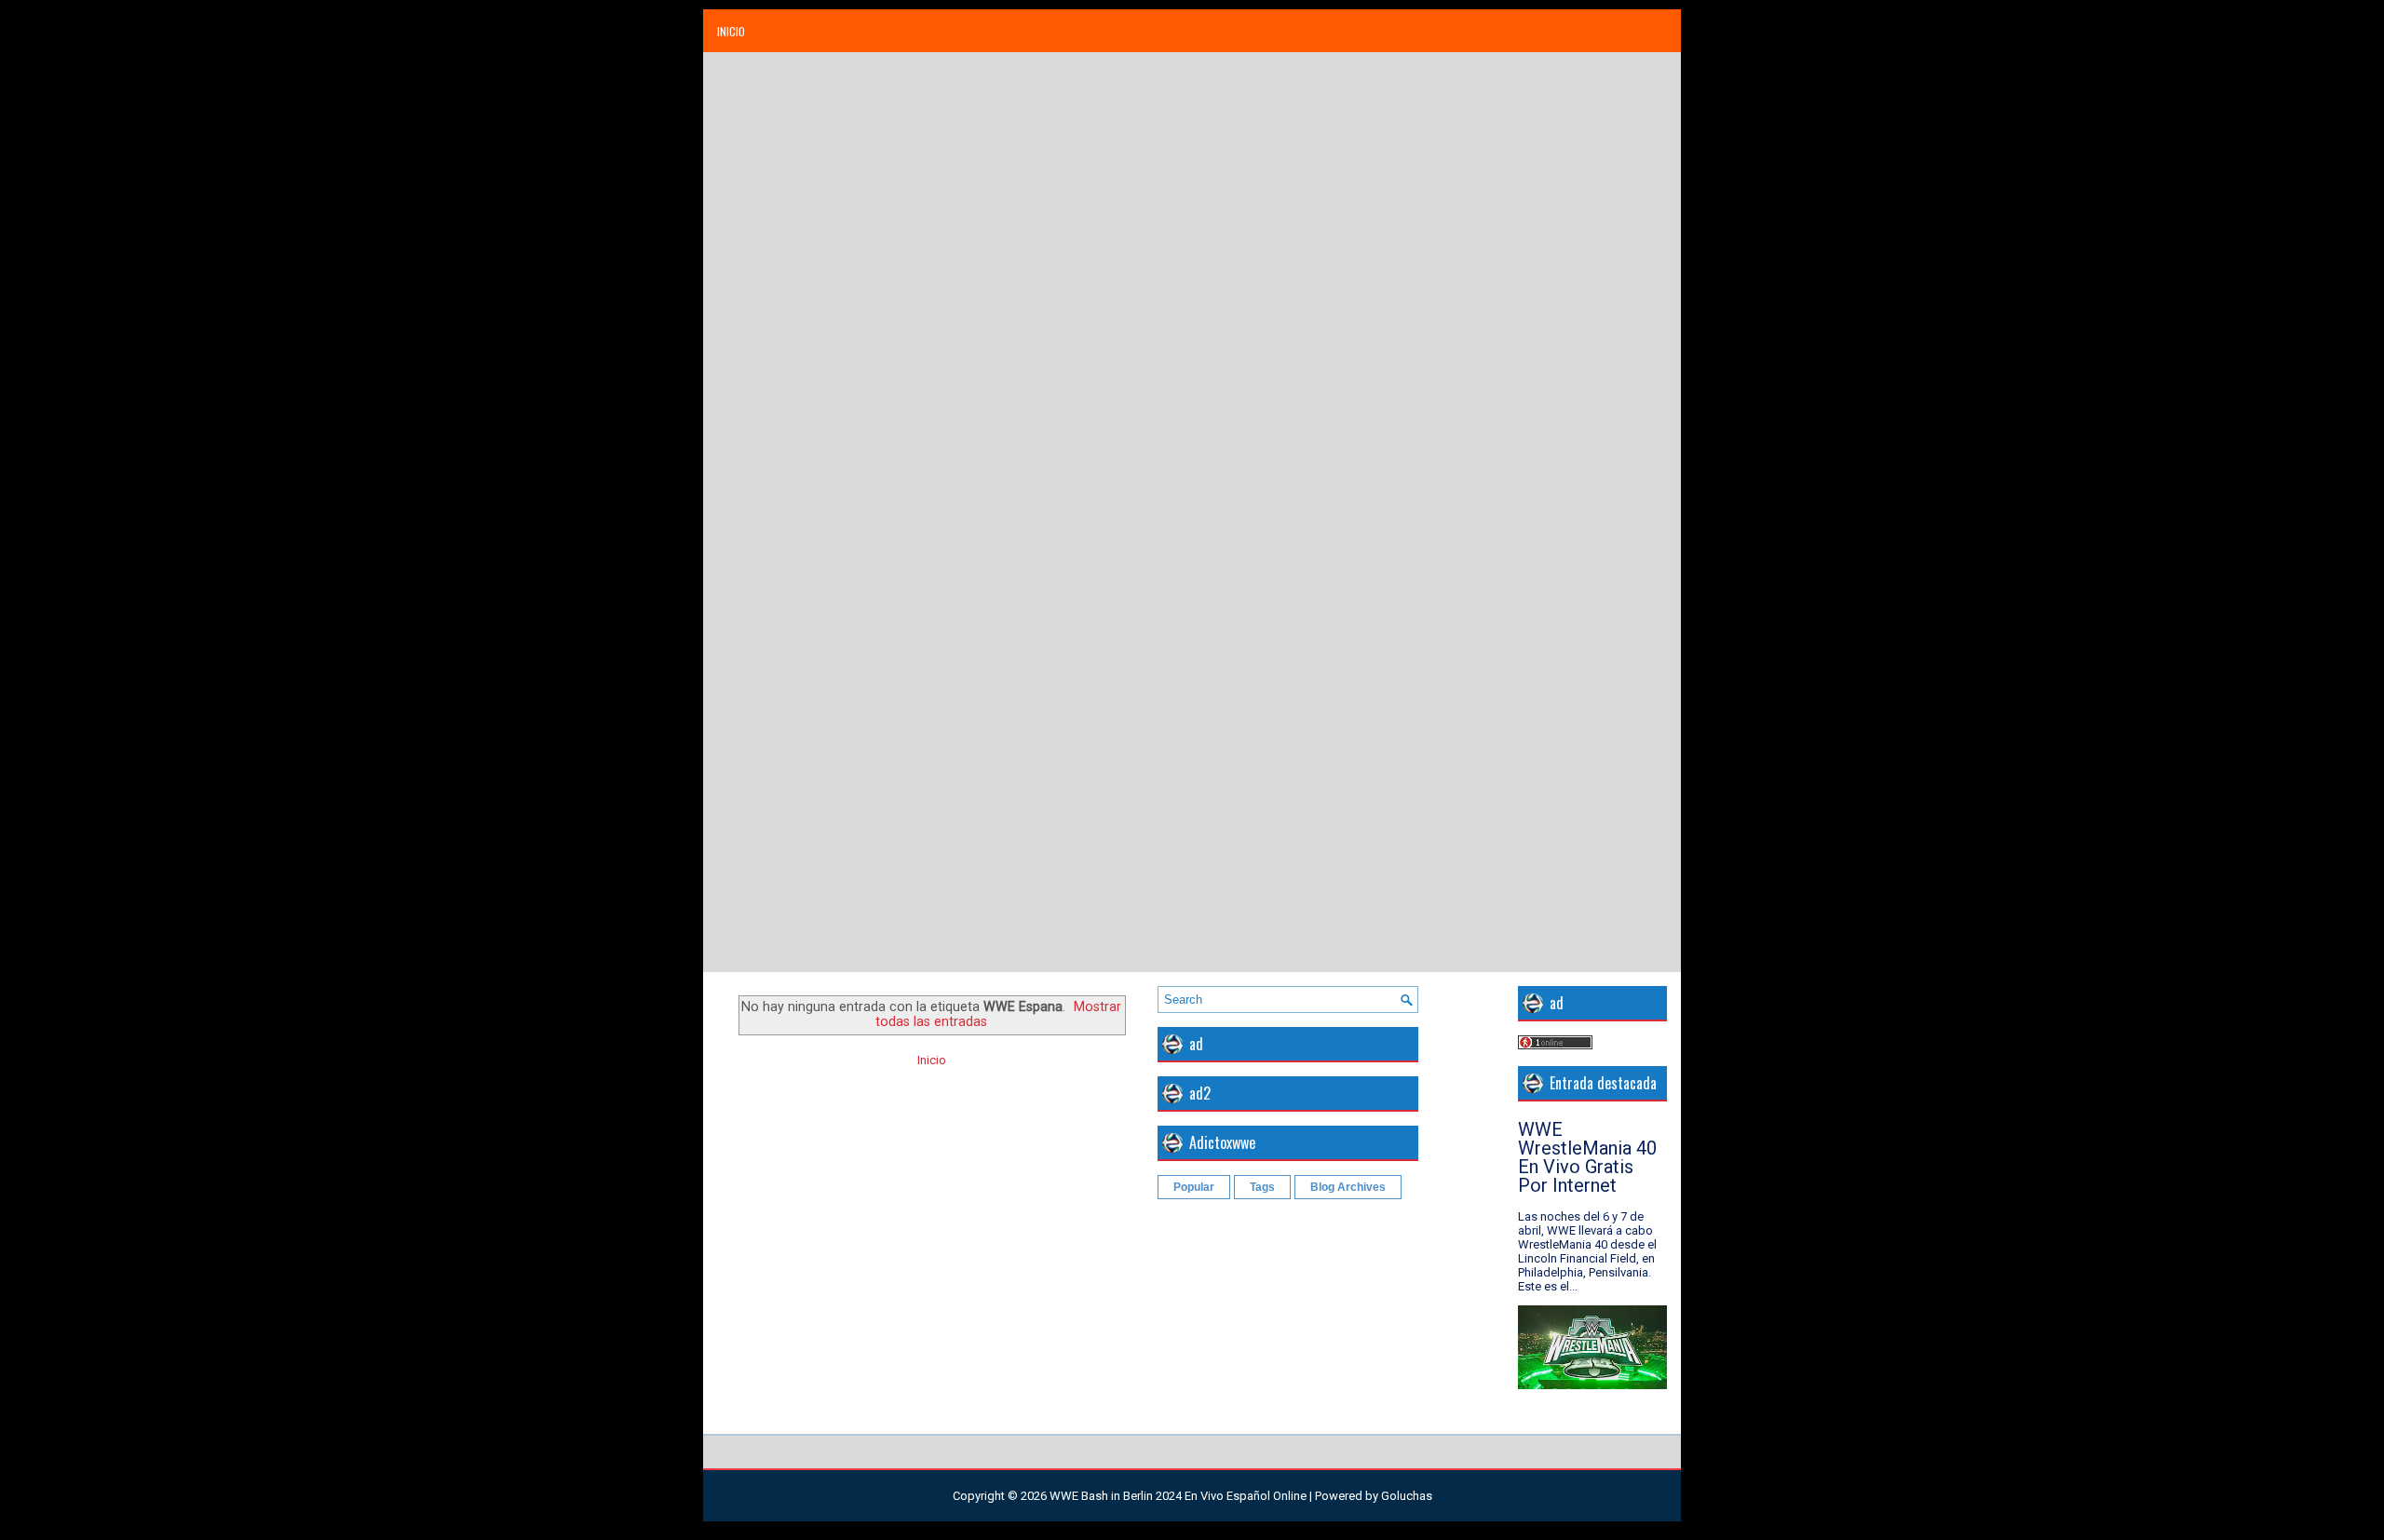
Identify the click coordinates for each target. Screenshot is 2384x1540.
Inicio (731, 31)
